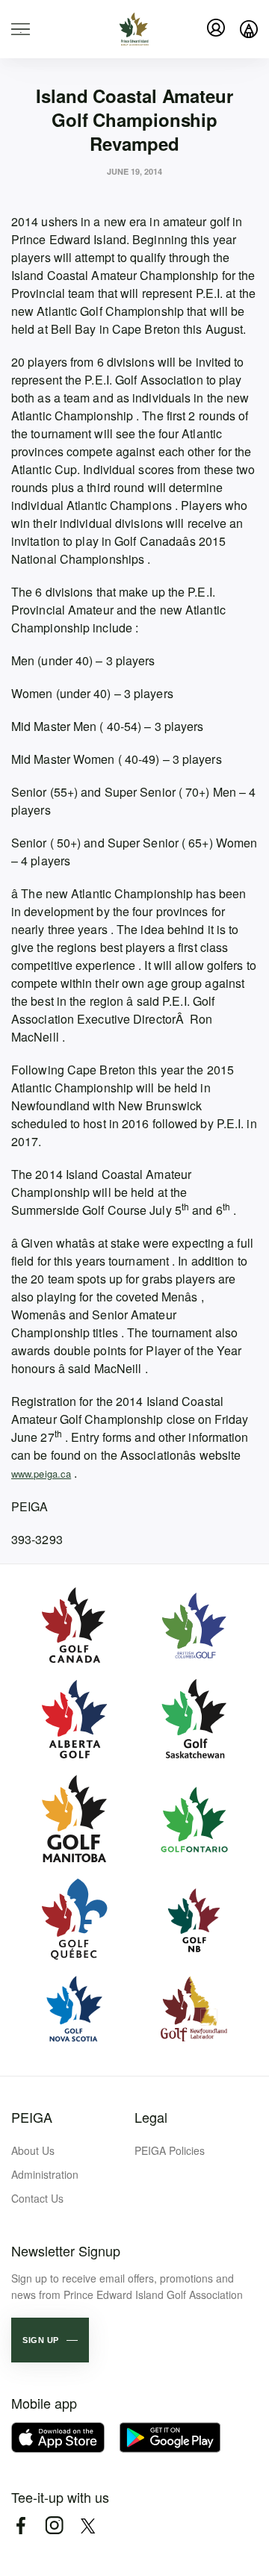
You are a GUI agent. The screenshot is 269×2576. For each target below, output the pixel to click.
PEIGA (32, 2117)
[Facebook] (21, 2526)
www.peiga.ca (41, 1474)
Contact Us (37, 2198)
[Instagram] (54, 2526)
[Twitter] (88, 2526)
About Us (33, 2150)
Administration (45, 2174)
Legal (151, 2117)
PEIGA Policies (170, 2150)
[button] (50, 2340)
